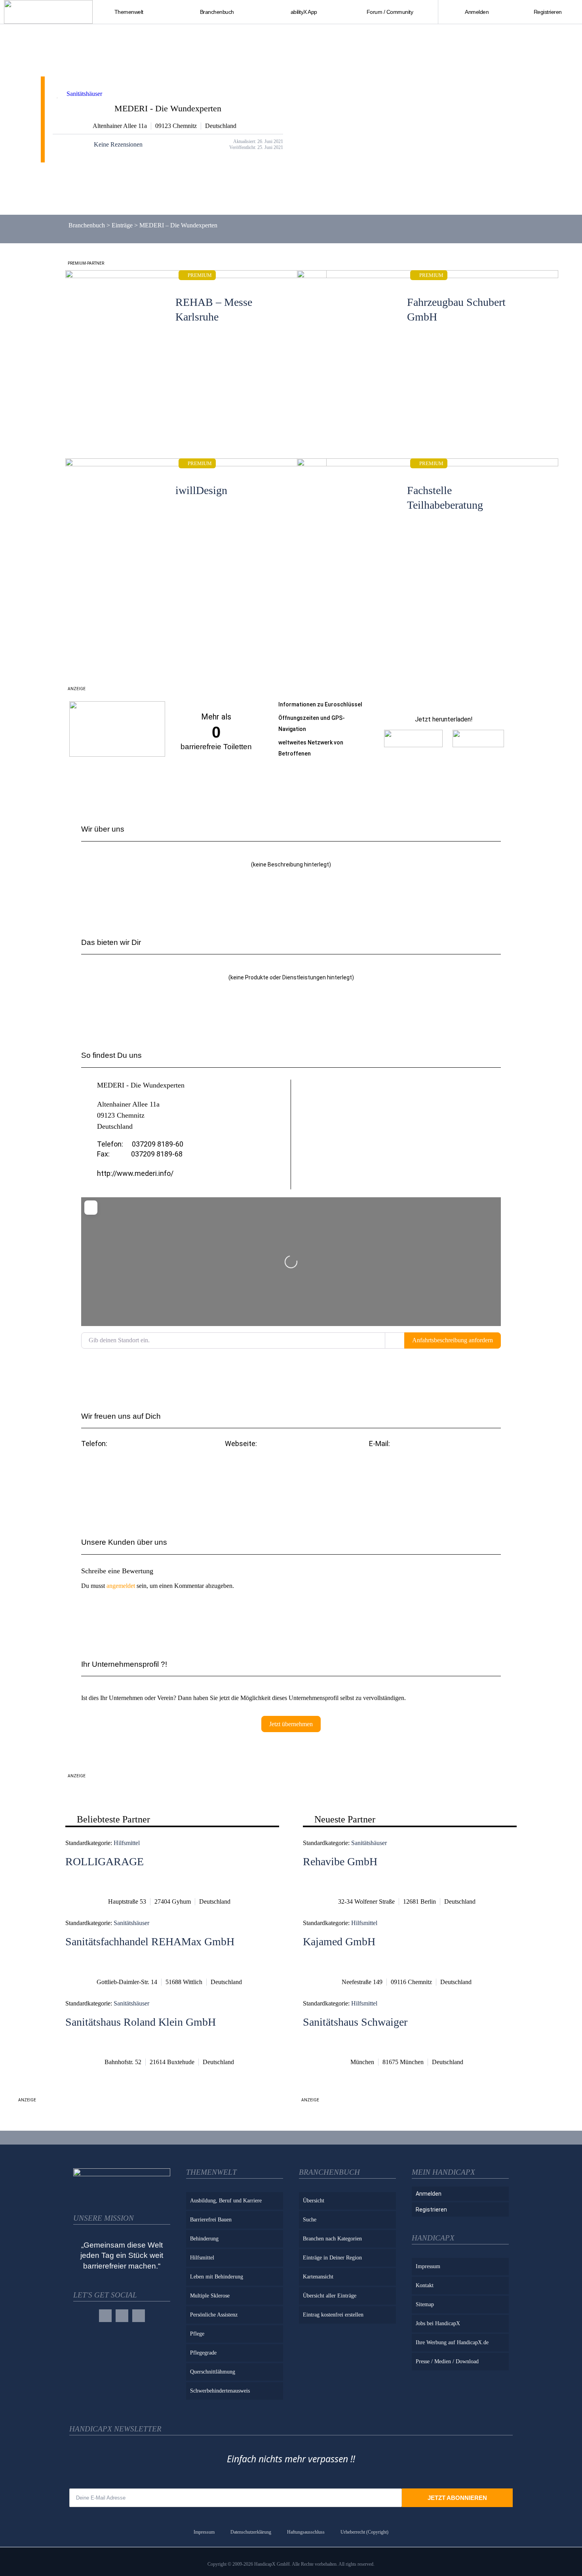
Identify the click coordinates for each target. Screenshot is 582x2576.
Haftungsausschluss (306, 2532)
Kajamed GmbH (339, 1942)
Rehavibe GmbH (340, 1861)
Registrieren (548, 12)
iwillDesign (201, 490)
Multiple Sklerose (210, 2296)
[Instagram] (122, 2316)
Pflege (197, 2334)
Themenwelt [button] (129, 12)
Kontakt (425, 2285)
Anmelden (477, 12)
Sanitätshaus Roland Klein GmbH (141, 2022)
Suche (310, 2220)
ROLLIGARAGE (105, 1861)
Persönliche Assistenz (214, 2315)
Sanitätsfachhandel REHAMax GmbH (150, 1942)
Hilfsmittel (127, 1843)
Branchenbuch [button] (217, 12)
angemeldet (121, 1586)
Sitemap (425, 2304)
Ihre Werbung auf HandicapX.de (452, 2342)
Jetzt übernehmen (291, 1724)
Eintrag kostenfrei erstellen (333, 2315)
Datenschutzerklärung (251, 2532)
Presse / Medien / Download (447, 2361)
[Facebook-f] (105, 2316)
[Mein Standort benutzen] (395, 1340)
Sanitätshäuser (84, 94)
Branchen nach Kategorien (332, 2239)
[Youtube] (139, 2316)
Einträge (122, 225)
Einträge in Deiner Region (332, 2258)
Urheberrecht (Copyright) (364, 2532)
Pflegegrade (203, 2353)
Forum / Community (390, 12)
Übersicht (314, 2201)
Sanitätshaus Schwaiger (355, 2022)
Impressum (428, 2266)
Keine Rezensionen (118, 144)
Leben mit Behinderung (217, 2277)
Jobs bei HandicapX (438, 2323)
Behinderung (204, 2239)
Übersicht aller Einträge (330, 2296)
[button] (435, 1465)
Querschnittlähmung (213, 2372)
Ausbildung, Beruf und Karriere (226, 2201)
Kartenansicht (318, 2277)
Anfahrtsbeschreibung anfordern (453, 1340)
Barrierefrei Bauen (211, 2220)
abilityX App (304, 12)
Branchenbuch (87, 225)
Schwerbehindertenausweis (220, 2391)
